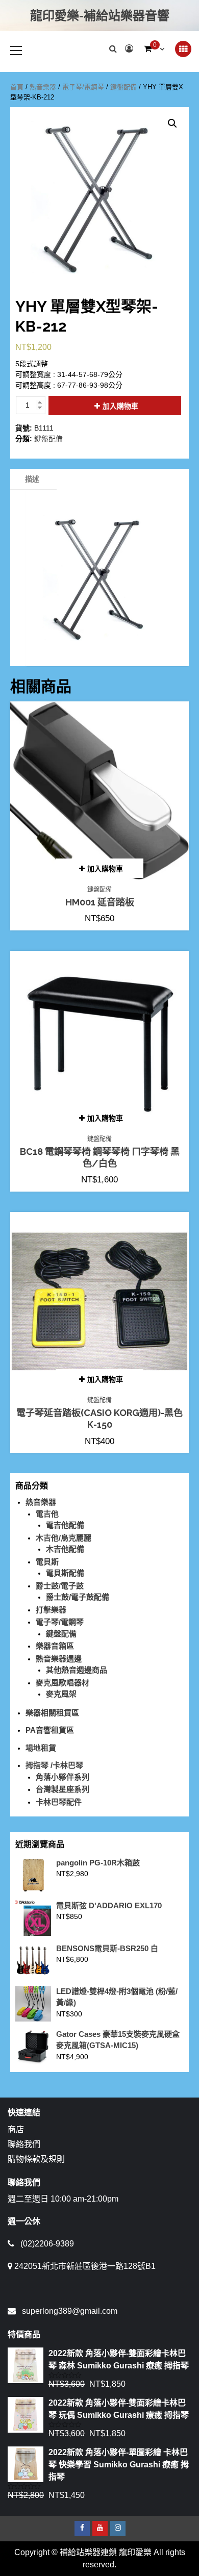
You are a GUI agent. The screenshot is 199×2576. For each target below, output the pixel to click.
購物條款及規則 (36, 2159)
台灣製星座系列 (63, 1789)
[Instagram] (118, 2529)
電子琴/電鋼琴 (83, 87)
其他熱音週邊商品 (77, 1670)
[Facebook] (82, 2529)
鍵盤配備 (123, 87)
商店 (16, 2129)
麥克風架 (61, 1694)
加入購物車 (120, 406)
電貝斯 (47, 1562)
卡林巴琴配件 (59, 1802)
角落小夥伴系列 (63, 1777)
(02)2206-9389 (47, 2244)
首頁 (17, 87)
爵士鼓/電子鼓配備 (78, 1597)
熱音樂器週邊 (59, 1659)
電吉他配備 (65, 1525)
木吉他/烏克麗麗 (64, 1538)
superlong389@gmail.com (70, 2311)
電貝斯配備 (65, 1573)
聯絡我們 (24, 2144)
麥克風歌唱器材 (63, 1683)
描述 (32, 479)
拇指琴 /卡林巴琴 (54, 1765)
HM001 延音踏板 (100, 902)
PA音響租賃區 (50, 1730)
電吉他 (47, 1514)
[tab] (32, 479)
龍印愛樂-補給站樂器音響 (100, 16)
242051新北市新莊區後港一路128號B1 (85, 2266)
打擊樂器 (51, 1610)
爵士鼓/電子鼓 (60, 1586)
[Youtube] (100, 2529)
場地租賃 (41, 1748)
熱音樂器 (43, 87)
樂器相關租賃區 (52, 1713)
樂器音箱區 (55, 1646)
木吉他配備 (65, 1549)
